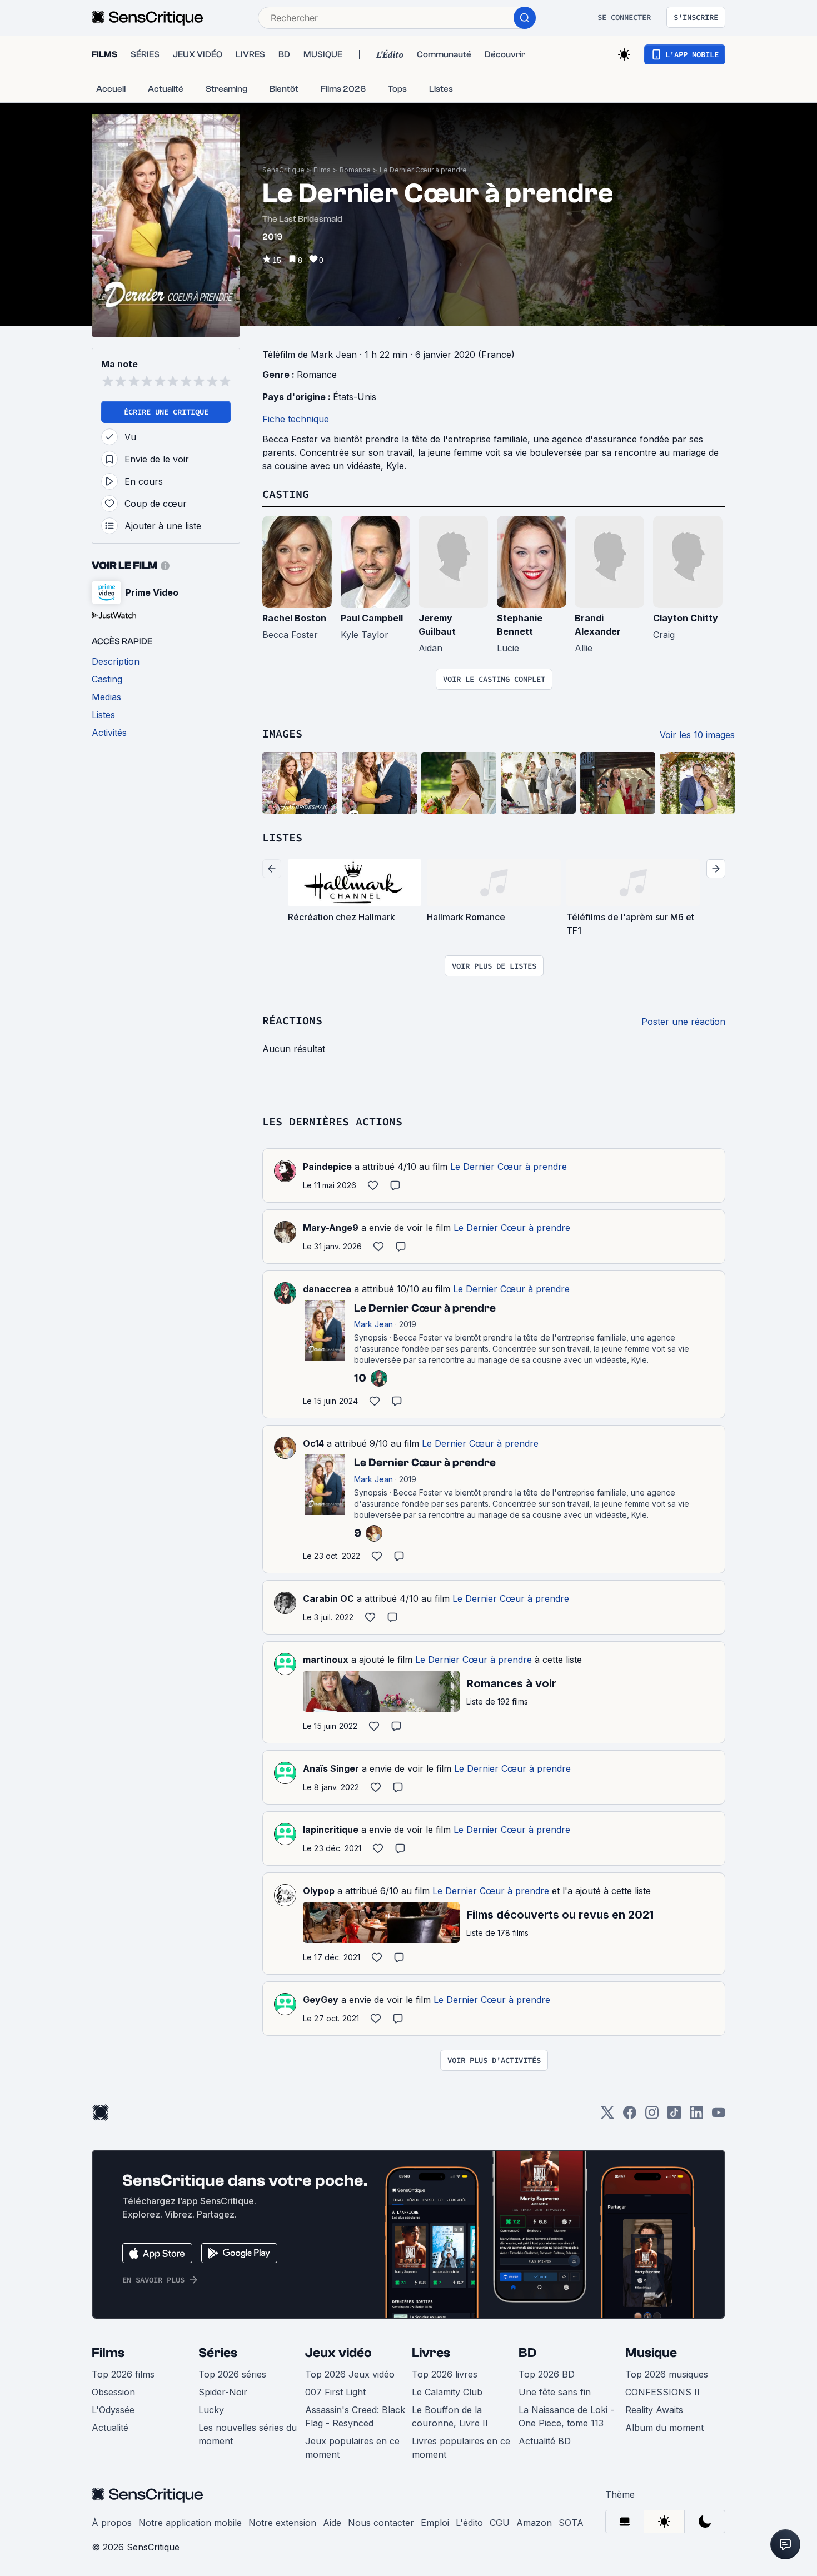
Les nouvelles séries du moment (248, 2434)
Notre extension (282, 2523)
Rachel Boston (294, 618)
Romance (355, 170)
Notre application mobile (190, 2523)
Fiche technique (296, 419)
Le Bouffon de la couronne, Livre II (450, 2416)
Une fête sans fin (555, 2392)
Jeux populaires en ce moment (352, 2448)
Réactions (292, 1020)
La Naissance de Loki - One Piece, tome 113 (566, 2416)
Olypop (319, 1891)
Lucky (211, 2410)
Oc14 (313, 1443)
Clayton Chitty (686, 618)
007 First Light (335, 2392)
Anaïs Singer (331, 1768)
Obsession (113, 2392)
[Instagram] (652, 2116)
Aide (332, 2523)
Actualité (110, 2428)
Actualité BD (545, 2441)
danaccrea (327, 1289)
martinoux (326, 1660)
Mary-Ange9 (331, 1228)
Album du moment (664, 2428)
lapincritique (331, 1830)
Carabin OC (328, 1598)
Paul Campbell (372, 618)
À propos (112, 2523)
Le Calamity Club (447, 2392)
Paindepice (327, 1167)
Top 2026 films (123, 2374)
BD (527, 2353)
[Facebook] (630, 2116)
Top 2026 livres (445, 2374)
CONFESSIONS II (662, 2392)
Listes (282, 837)
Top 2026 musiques (667, 2374)
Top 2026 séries (232, 2374)
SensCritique (283, 170)
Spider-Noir (223, 2392)
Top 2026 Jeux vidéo (350, 2374)
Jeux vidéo (338, 2353)
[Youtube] (719, 2116)
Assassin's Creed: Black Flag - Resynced (355, 2416)
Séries (218, 2353)
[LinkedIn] (696, 2116)
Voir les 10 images (697, 735)
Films (322, 170)
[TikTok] (674, 2116)
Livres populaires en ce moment (461, 2448)
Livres (431, 2353)
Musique (651, 2353)
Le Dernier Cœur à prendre (423, 170)
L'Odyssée (113, 2410)
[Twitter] (607, 2116)
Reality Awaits (654, 2410)
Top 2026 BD (547, 2374)
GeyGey (321, 2000)
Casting (286, 494)
